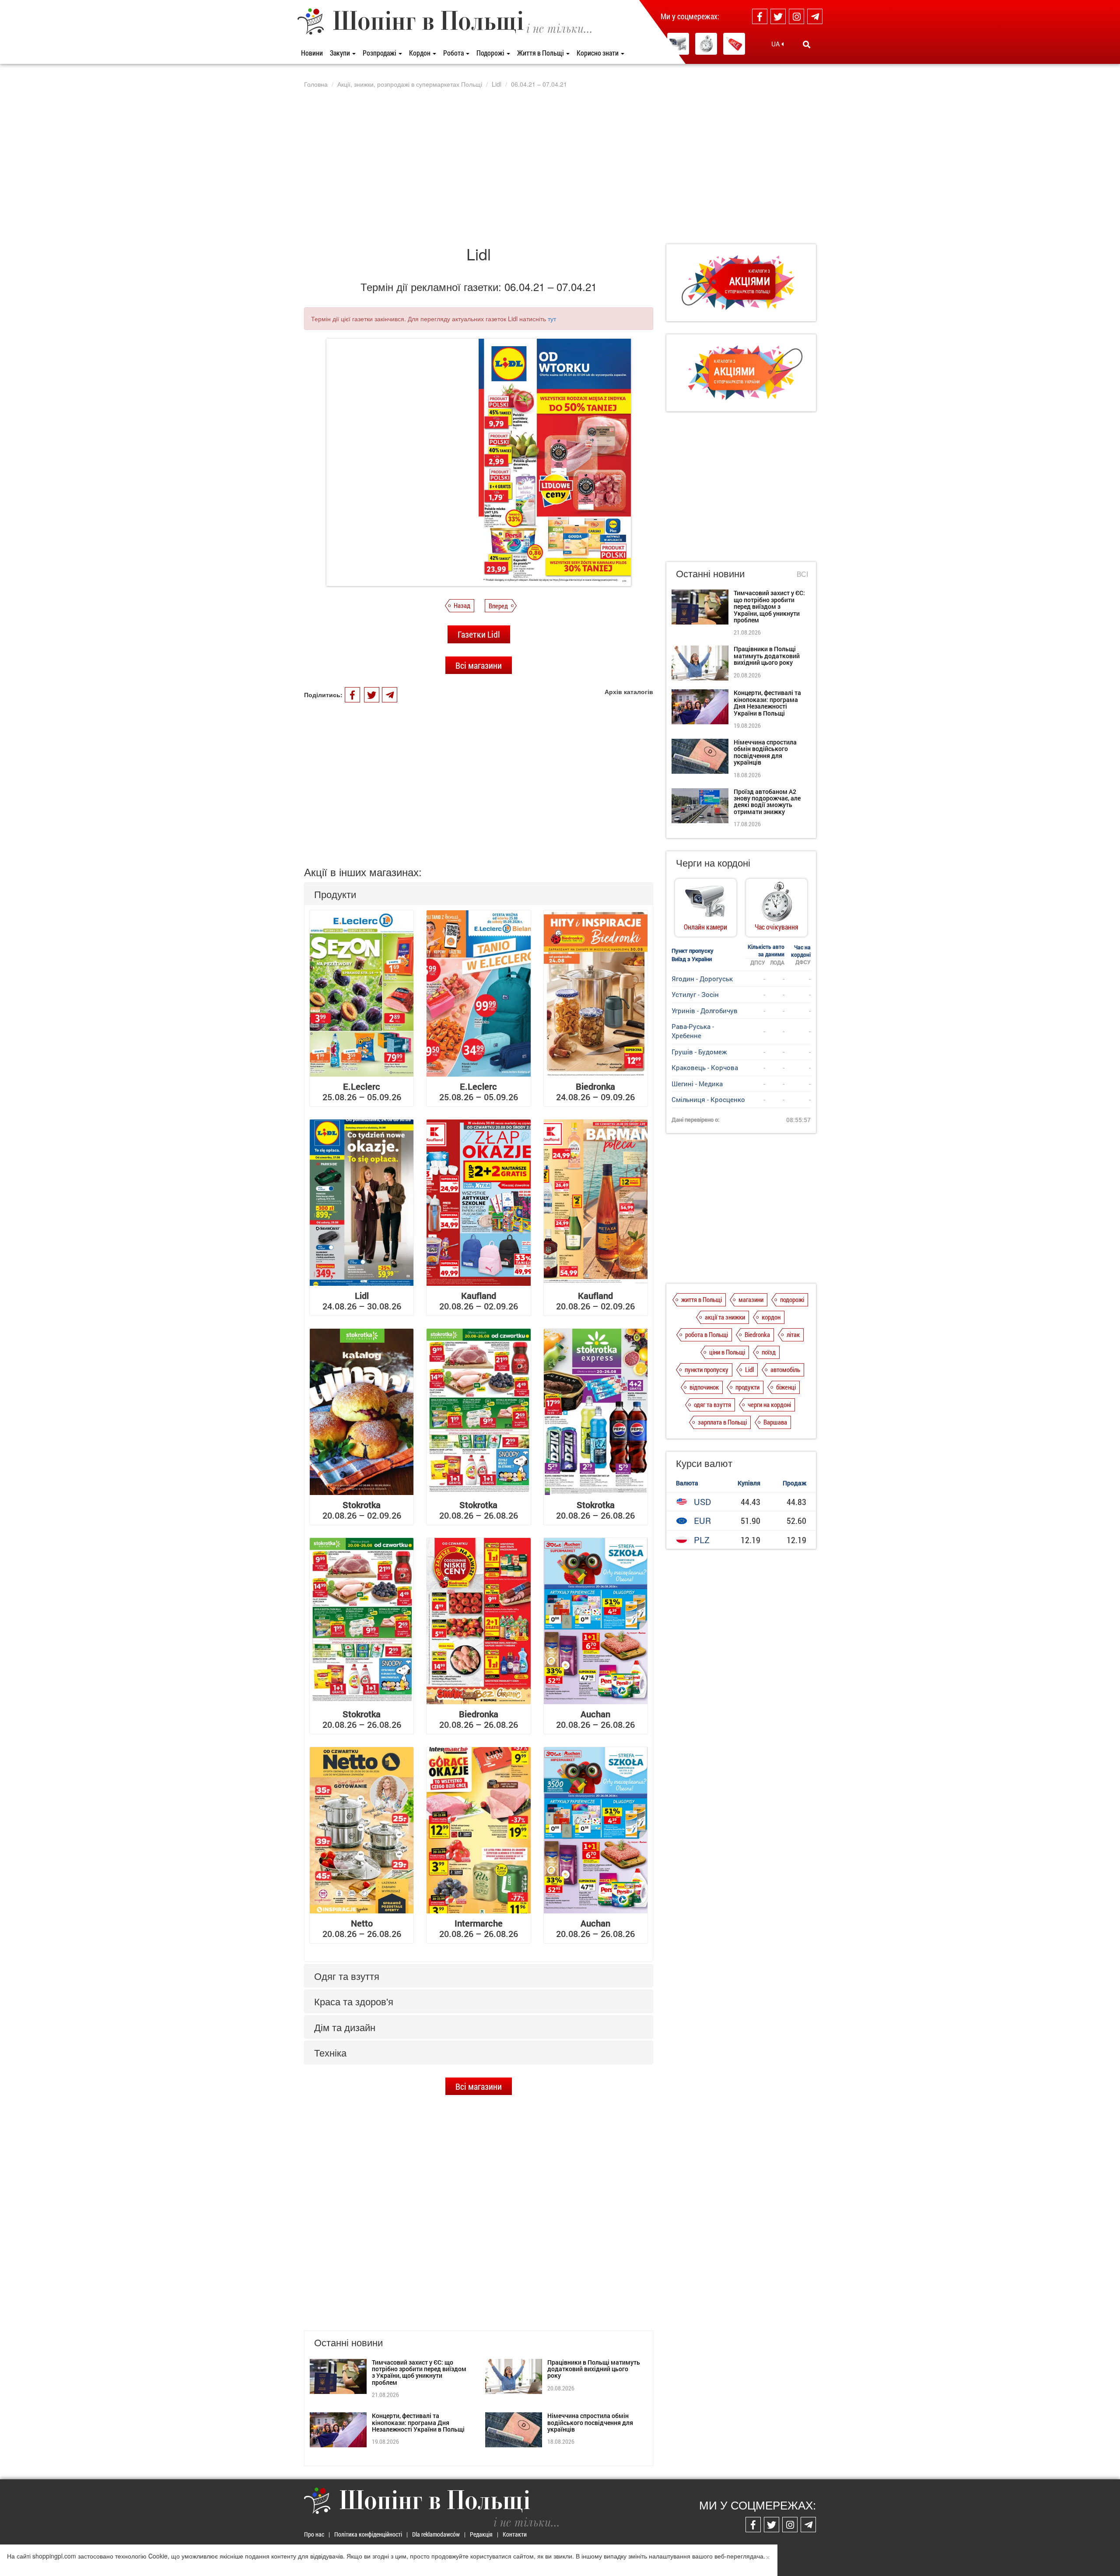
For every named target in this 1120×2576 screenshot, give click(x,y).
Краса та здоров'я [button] (354, 2001)
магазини (751, 1299)
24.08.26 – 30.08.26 (362, 1301)
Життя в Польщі (541, 53)
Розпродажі (380, 53)
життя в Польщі (702, 1299)
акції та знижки (725, 1317)
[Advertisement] (560, 166)
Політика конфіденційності (368, 2534)
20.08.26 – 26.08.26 (479, 1510)
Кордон (420, 53)
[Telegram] (815, 16)
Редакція (481, 2534)
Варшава (775, 1422)
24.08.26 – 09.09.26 (595, 1091)
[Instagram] (796, 16)
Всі (802, 574)
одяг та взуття (712, 1404)
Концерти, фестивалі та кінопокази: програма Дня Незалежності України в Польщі (418, 2422)
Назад (462, 605)
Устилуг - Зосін (695, 994)
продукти (747, 1387)
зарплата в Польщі (722, 1422)
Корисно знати (598, 53)
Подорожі (491, 53)
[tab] (479, 894)
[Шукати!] (807, 44)
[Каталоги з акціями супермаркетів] (734, 44)
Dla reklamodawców (436, 2534)
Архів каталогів (629, 691)
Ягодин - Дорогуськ (702, 979)
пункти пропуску (707, 1369)
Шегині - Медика (697, 1084)
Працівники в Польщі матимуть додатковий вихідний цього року (594, 2369)
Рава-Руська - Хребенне (693, 1031)
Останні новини (710, 573)
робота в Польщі (707, 1334)
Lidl (749, 1369)
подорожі (792, 1299)
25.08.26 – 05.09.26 (362, 1091)
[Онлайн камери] (678, 44)
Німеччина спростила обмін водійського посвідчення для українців (590, 2422)
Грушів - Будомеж (699, 1052)
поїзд (769, 1352)
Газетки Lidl (479, 634)
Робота (454, 53)
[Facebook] (760, 16)
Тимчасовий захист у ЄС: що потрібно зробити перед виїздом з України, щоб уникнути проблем (419, 2372)
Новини (312, 53)
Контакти (515, 2534)
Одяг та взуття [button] (347, 1976)
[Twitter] (778, 16)
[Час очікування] (706, 44)
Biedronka (757, 1334)
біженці (786, 1387)
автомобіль (785, 1369)
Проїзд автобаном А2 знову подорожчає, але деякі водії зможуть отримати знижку (767, 802)
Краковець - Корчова (705, 1067)
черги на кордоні (769, 1404)
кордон (771, 1317)
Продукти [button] (335, 894)
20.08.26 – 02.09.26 (479, 1301)
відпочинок (704, 1387)
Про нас (314, 2534)
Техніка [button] (330, 2052)
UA (776, 44)
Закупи (341, 53)
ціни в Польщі (727, 1352)
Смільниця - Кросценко (708, 1099)
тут (552, 319)
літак (793, 1334)
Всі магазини (479, 665)
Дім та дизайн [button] (345, 2027)
